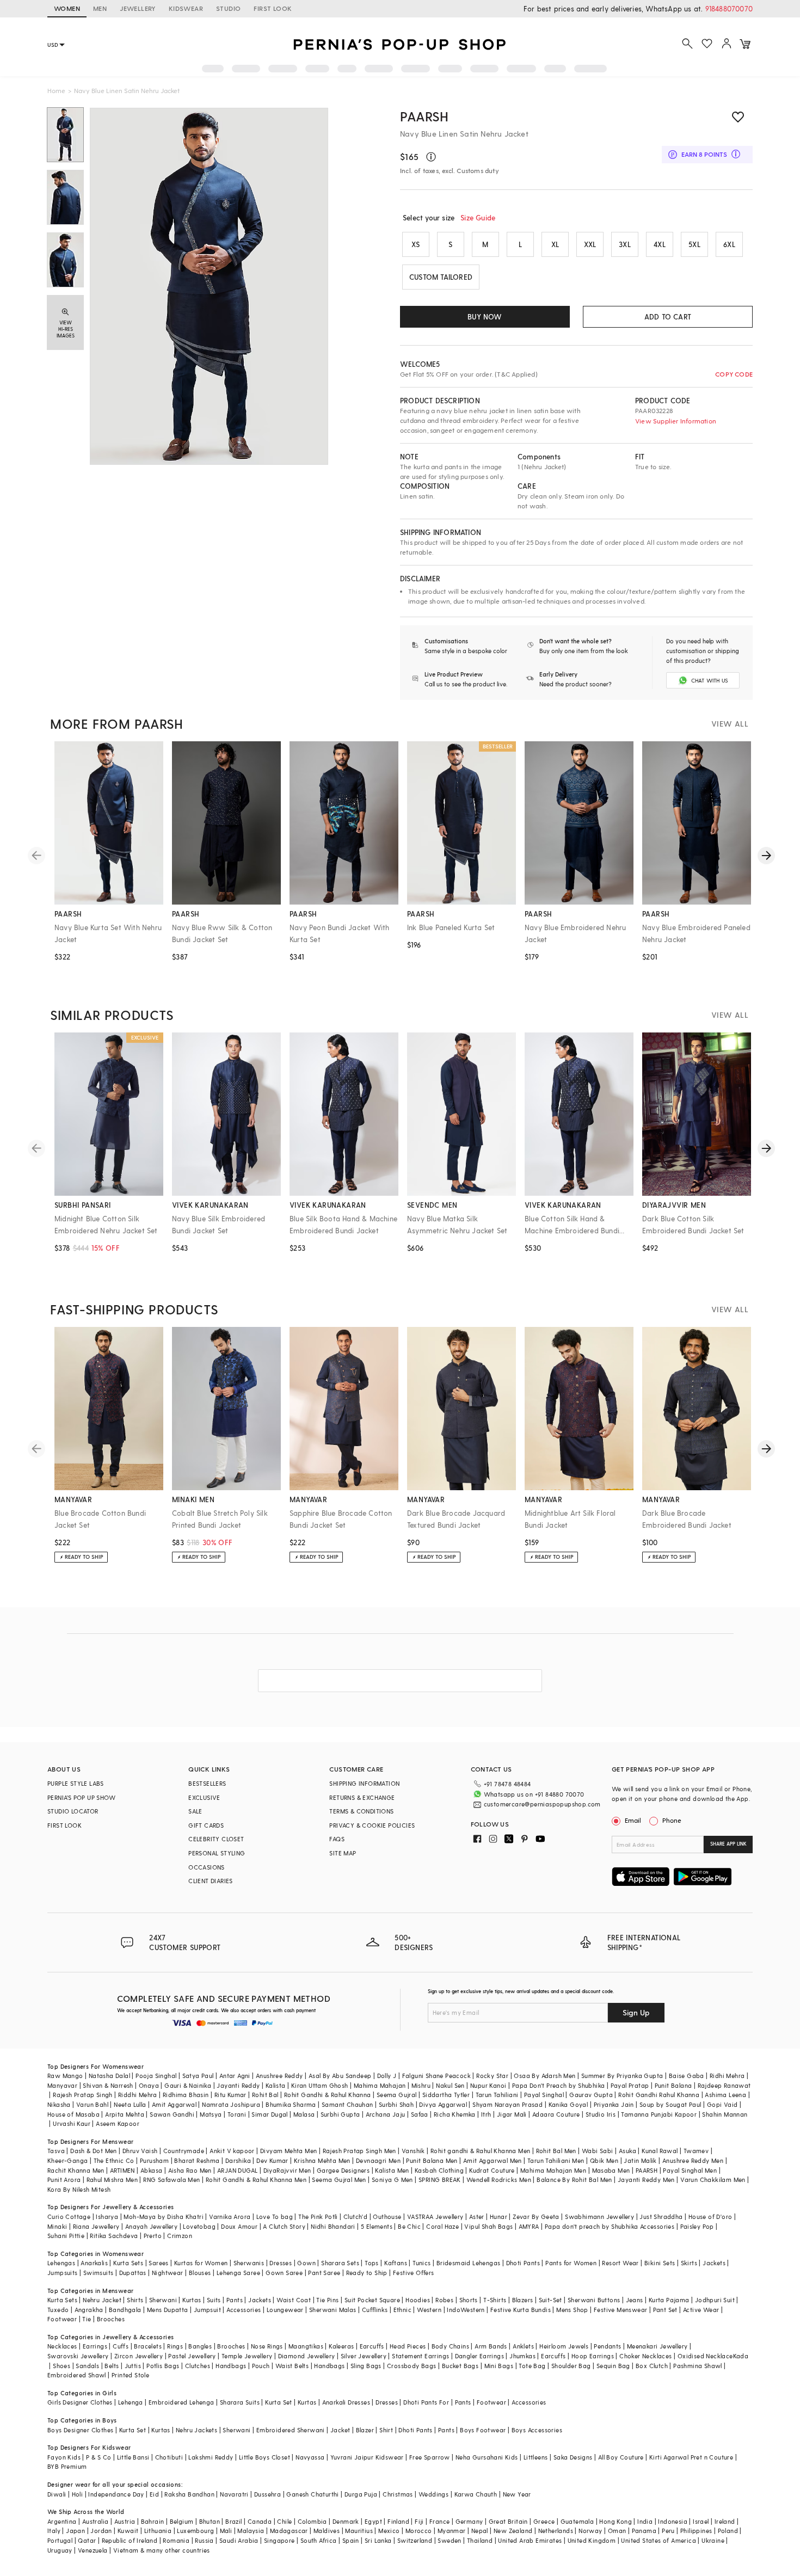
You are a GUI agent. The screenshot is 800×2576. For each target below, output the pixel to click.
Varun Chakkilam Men (713, 2180)
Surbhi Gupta (340, 2114)
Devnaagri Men (378, 2160)
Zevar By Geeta (536, 2217)
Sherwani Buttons (594, 2300)
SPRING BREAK (440, 2180)
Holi (78, 2494)
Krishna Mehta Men (322, 2160)
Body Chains (450, 2346)
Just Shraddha (661, 2217)
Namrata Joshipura (231, 2104)
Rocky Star (492, 2076)
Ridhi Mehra (727, 2076)
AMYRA (529, 2226)
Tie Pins (327, 2300)
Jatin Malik (640, 2160)
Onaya (149, 2085)
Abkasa (151, 2170)
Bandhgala (125, 2310)
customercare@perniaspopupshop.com (542, 1804)
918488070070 (729, 8)
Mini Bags (499, 2366)
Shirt (386, 2430)
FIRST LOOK (273, 8)
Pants (235, 2300)
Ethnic (402, 2310)
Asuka (627, 2151)
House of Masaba (73, 2114)
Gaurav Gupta (591, 2095)
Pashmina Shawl (698, 2366)
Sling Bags (366, 2366)
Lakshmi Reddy (211, 2457)
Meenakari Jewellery (657, 2346)
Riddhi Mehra (138, 2095)
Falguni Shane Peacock (436, 2076)
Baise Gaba (687, 2076)
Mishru (421, 2085)
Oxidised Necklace (705, 2356)
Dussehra (267, 2494)
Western (429, 2310)
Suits (214, 2300)
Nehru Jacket (102, 2300)
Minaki (57, 2226)
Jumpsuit (207, 2310)
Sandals (87, 2366)
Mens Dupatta (168, 2310)
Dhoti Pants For (426, 2402)
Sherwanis (249, 2263)
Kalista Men (392, 2170)
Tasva (56, 2151)
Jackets (714, 2263)
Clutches (198, 2366)
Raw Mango (65, 2076)
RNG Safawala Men (171, 2180)
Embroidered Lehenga (181, 2402)
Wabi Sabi (598, 2151)
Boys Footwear (483, 2430)
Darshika (238, 2160)
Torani (237, 2114)
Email (633, 1820)
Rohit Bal (265, 2095)
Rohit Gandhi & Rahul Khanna (328, 2095)
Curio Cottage (69, 2217)
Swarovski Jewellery (78, 2356)
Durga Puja (361, 2494)
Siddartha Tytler (446, 2095)
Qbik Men (604, 2160)
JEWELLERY (138, 8)
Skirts (689, 2263)
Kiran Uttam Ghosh (320, 2085)
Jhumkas (522, 2356)
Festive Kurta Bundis (521, 2310)
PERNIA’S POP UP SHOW (81, 1797)
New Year (517, 2494)
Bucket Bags (460, 2366)
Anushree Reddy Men (693, 2160)
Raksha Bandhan (189, 2494)
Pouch (261, 2366)
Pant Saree (324, 2273)
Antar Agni (235, 2076)
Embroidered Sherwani (291, 2430)
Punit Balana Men (432, 2160)
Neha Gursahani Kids (487, 2457)
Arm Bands (491, 2346)
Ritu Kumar (230, 2095)
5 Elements (377, 2226)
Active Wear (701, 2310)
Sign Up (636, 2012)
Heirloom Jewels (564, 2346)
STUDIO (228, 8)
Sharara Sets (340, 2263)
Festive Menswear (620, 2310)
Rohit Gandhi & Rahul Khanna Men (256, 2180)
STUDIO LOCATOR (73, 1811)
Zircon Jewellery (139, 2356)
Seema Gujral (397, 2095)
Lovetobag (199, 2226)
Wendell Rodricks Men (499, 2180)
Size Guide (478, 217)
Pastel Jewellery (192, 2356)
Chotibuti (169, 2457)
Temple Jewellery (247, 2356)
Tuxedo (58, 2310)
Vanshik (413, 2151)
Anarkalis (94, 2263)
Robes (444, 2300)
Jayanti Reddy (238, 2085)
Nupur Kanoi (488, 2085)
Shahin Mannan (725, 2114)
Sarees (158, 2263)
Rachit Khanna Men (76, 2170)
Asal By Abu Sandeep (340, 2076)
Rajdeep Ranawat (724, 2085)
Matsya (211, 2114)
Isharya (107, 2217)
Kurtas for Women (201, 2263)
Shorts (469, 2300)
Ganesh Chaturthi (312, 2494)
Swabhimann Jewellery (599, 2217)
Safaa (420, 2114)
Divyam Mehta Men (288, 2151)
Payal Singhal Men (690, 2170)
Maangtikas (306, 2346)
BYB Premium (67, 2466)
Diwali (57, 2494)
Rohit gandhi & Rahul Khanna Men (480, 2151)
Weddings (433, 2494)
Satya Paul (198, 2076)
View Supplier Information (676, 421)
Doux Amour (239, 2226)
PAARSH (424, 116)
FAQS (337, 1839)
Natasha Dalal (109, 2076)
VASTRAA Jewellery (435, 2217)
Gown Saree (284, 2273)
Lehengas (61, 2263)
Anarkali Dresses (346, 2402)
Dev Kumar (272, 2160)
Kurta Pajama (669, 2300)
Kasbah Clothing (439, 2170)
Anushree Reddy (279, 2076)
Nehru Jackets (196, 2430)
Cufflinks (375, 2310)
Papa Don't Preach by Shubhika (559, 2085)
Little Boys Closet (264, 2457)
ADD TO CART (668, 316)
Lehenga (131, 2402)
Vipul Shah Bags (488, 2226)
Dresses (281, 2263)
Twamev (696, 2151)
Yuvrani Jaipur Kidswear (367, 2457)
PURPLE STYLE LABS (76, 1783)
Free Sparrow (430, 2457)
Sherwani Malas (333, 2310)
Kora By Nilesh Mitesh (79, 2189)
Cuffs (121, 2346)
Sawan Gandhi (172, 2114)
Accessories (244, 2310)
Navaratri (234, 2494)
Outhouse (387, 2217)
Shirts (135, 2300)
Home (56, 90)
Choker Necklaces (645, 2356)
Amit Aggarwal (174, 2104)
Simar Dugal (269, 2114)
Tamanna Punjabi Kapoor (659, 2114)
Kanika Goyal (568, 2104)
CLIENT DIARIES (211, 1881)
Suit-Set (550, 2300)
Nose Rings (267, 2346)
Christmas (398, 2494)
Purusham (154, 2160)
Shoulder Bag (571, 2366)
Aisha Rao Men (190, 2170)
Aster (477, 2217)
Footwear (62, 2319)
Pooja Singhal (156, 2076)
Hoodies (418, 2300)
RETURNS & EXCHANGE (362, 1797)
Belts (112, 2366)
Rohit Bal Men (556, 2151)
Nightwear (168, 2273)
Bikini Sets (660, 2263)
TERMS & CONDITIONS (361, 1811)
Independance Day (116, 2494)
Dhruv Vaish (140, 2151)
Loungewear (285, 2310)
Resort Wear (620, 2263)
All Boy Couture (621, 2457)
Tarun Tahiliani (497, 2095)
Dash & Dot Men (94, 2151)
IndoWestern (466, 2310)
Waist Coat (294, 2300)
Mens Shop (572, 2310)
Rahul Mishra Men (112, 2180)
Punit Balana (673, 2085)
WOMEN (67, 8)
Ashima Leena (725, 2095)
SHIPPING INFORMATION (364, 1783)
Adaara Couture (556, 2114)
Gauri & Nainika (188, 2085)
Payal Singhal (544, 2095)
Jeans (635, 2300)
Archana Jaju (386, 2114)
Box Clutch (652, 2366)
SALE (195, 1811)
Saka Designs (573, 2457)
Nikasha (59, 2104)
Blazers (523, 2300)
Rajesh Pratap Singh (83, 2095)
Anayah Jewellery (151, 2226)
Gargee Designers (343, 2170)
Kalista (276, 2085)
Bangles (200, 2346)
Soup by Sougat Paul (670, 2104)
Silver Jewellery (364, 2356)
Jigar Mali (512, 2114)
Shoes (61, 2366)
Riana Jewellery (96, 2226)
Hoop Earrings (593, 2356)
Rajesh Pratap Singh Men (359, 2151)
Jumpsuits (63, 2273)
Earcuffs (372, 2346)
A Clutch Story (284, 2226)
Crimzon (180, 2236)
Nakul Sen (450, 2085)
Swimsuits (99, 2273)
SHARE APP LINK (728, 1844)
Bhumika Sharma (291, 2104)
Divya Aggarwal (443, 2104)
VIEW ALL (730, 724)
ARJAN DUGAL (237, 2170)
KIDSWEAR (186, 8)
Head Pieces (408, 2346)
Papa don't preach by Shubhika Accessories (610, 2226)
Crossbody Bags (412, 2366)
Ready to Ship (367, 2273)
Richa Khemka (455, 2114)
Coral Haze (442, 2226)
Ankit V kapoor (232, 2151)
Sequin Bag (613, 2366)
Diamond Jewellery (307, 2356)
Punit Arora (64, 2180)
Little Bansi (133, 2457)
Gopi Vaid (722, 2104)
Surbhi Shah (396, 2104)
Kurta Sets (128, 2263)
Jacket (340, 2430)
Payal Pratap (630, 2085)
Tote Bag (532, 2366)
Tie (87, 2319)
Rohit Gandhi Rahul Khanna (659, 2095)
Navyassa (310, 2457)
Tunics (421, 2263)
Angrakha (89, 2310)
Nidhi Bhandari (333, 2226)
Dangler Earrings (479, 2356)
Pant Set (665, 2310)
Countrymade (184, 2151)
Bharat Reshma (197, 2160)
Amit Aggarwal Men (493, 2160)
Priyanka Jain (614, 2104)
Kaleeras (341, 2346)
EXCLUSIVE (204, 1797)
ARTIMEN (122, 2170)
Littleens (536, 2457)
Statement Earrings (420, 2356)
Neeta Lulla (130, 2104)
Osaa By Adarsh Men (544, 2076)
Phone (672, 1820)
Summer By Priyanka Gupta (622, 2076)
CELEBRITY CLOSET (216, 1839)
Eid (154, 2494)
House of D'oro (710, 2217)
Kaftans (396, 2263)
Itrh (486, 2114)
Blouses (200, 2273)
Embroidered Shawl (77, 2375)
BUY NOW (485, 316)
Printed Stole (130, 2375)
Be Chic (409, 2226)
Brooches (111, 2319)
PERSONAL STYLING (217, 1853)
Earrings (95, 2346)
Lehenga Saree (238, 2273)
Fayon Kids (64, 2457)
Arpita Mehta (125, 2114)
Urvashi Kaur (72, 2123)
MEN (100, 8)
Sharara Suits (240, 2402)
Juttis (133, 2366)
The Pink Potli (318, 2217)
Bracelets (148, 2346)
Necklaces (62, 2346)
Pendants (607, 2346)
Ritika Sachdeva (114, 2236)
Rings (175, 2346)
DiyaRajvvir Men (287, 2170)
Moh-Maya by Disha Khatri (164, 2217)
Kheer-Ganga (67, 2160)
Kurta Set (279, 2402)
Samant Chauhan (347, 2104)
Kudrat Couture (492, 2170)
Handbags (231, 2366)
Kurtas (192, 2300)
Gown (306, 2263)
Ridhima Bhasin (186, 2095)
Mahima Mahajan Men (553, 2170)
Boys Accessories (537, 2430)
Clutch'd (355, 2217)
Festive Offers (414, 2273)
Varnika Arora (230, 2217)
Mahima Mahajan (380, 2085)
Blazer (365, 2430)
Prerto (153, 2236)
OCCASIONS (207, 1867)
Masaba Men (611, 2170)
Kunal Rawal (660, 2151)
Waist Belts (292, 2366)
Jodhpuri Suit (715, 2300)
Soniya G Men (392, 2180)
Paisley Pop (697, 2226)
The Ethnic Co (114, 2160)
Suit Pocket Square (372, 2300)
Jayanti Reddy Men (646, 2180)
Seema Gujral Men (339, 2180)
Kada (741, 2356)
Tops (372, 2263)
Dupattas (133, 2273)
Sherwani (163, 2300)
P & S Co (99, 2457)
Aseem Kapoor (118, 2123)
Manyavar (62, 2085)
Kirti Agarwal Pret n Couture (691, 2457)
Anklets (523, 2346)
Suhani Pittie (66, 2236)
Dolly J (387, 2076)
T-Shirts (495, 2300)
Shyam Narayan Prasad (507, 2104)
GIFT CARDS (206, 1825)
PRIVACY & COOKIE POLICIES (372, 1825)
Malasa (304, 2114)
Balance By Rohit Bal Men (574, 2180)
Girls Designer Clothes (80, 2402)
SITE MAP (343, 1853)
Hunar (499, 2217)
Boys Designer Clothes (80, 2430)
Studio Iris (601, 2114)
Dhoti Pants (523, 2263)
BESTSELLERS (207, 1783)
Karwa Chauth (476, 2494)
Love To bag (275, 2217)
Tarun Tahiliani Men (556, 2160)
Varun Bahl (92, 2104)
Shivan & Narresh (108, 2085)
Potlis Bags (163, 2366)
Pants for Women (571, 2263)
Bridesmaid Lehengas (469, 2263)
